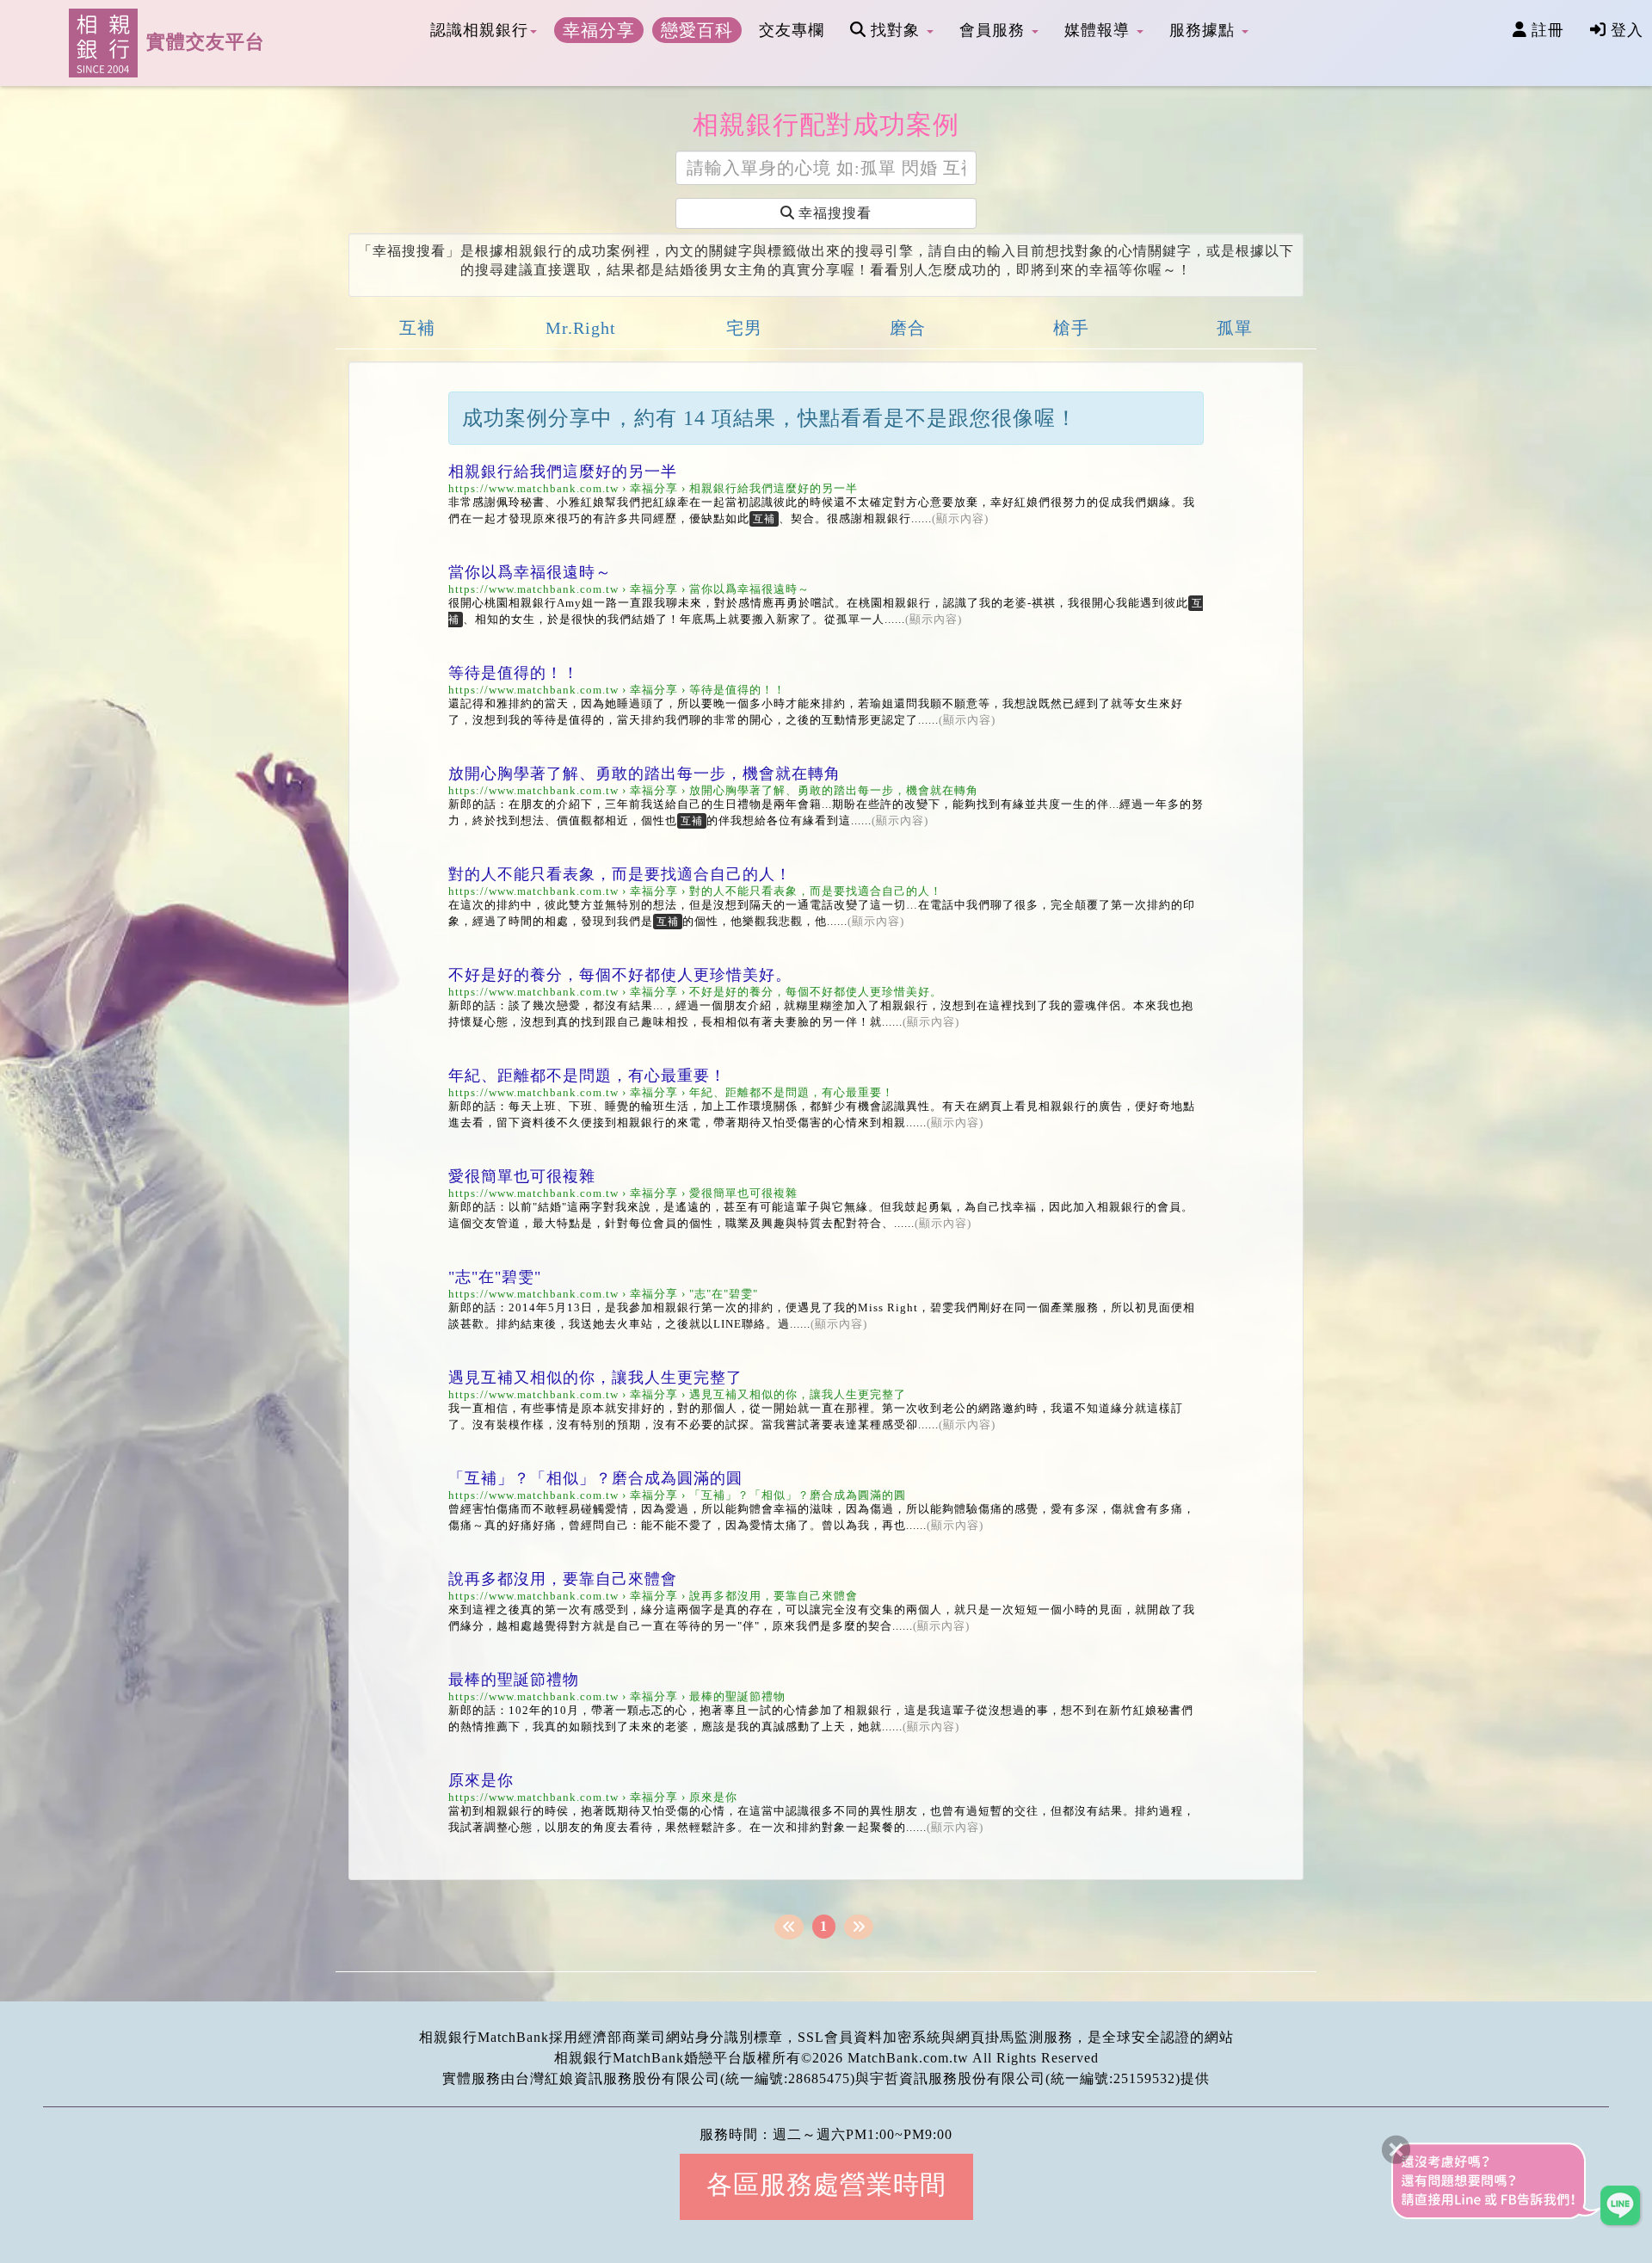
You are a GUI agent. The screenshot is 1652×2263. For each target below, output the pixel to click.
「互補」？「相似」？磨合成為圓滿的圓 (595, 1478)
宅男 (744, 328)
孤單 (1235, 328)
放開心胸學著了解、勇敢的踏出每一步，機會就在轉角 (644, 774)
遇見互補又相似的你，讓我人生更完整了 (595, 1378)
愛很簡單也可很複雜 (522, 1176)
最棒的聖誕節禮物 (514, 1680)
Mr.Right (581, 328)
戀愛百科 (697, 30)
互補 (417, 328)
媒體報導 (1100, 30)
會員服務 (995, 30)
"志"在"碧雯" (495, 1277)
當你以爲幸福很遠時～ (530, 572)
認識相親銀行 (479, 30)
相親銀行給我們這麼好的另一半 (563, 472)
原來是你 (481, 1780)
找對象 (895, 30)
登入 (1624, 30)
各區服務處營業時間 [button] (826, 2184)
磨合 (908, 328)
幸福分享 (599, 30)
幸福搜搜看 (833, 213)
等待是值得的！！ (514, 673)
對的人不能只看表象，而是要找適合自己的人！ (620, 874)
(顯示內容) (960, 518)
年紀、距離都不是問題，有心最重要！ (587, 1076)
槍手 (1071, 328)
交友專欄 (792, 30)
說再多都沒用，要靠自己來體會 (563, 1579)
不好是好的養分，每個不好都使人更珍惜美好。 (620, 975)
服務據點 (1205, 30)
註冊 (1545, 30)
